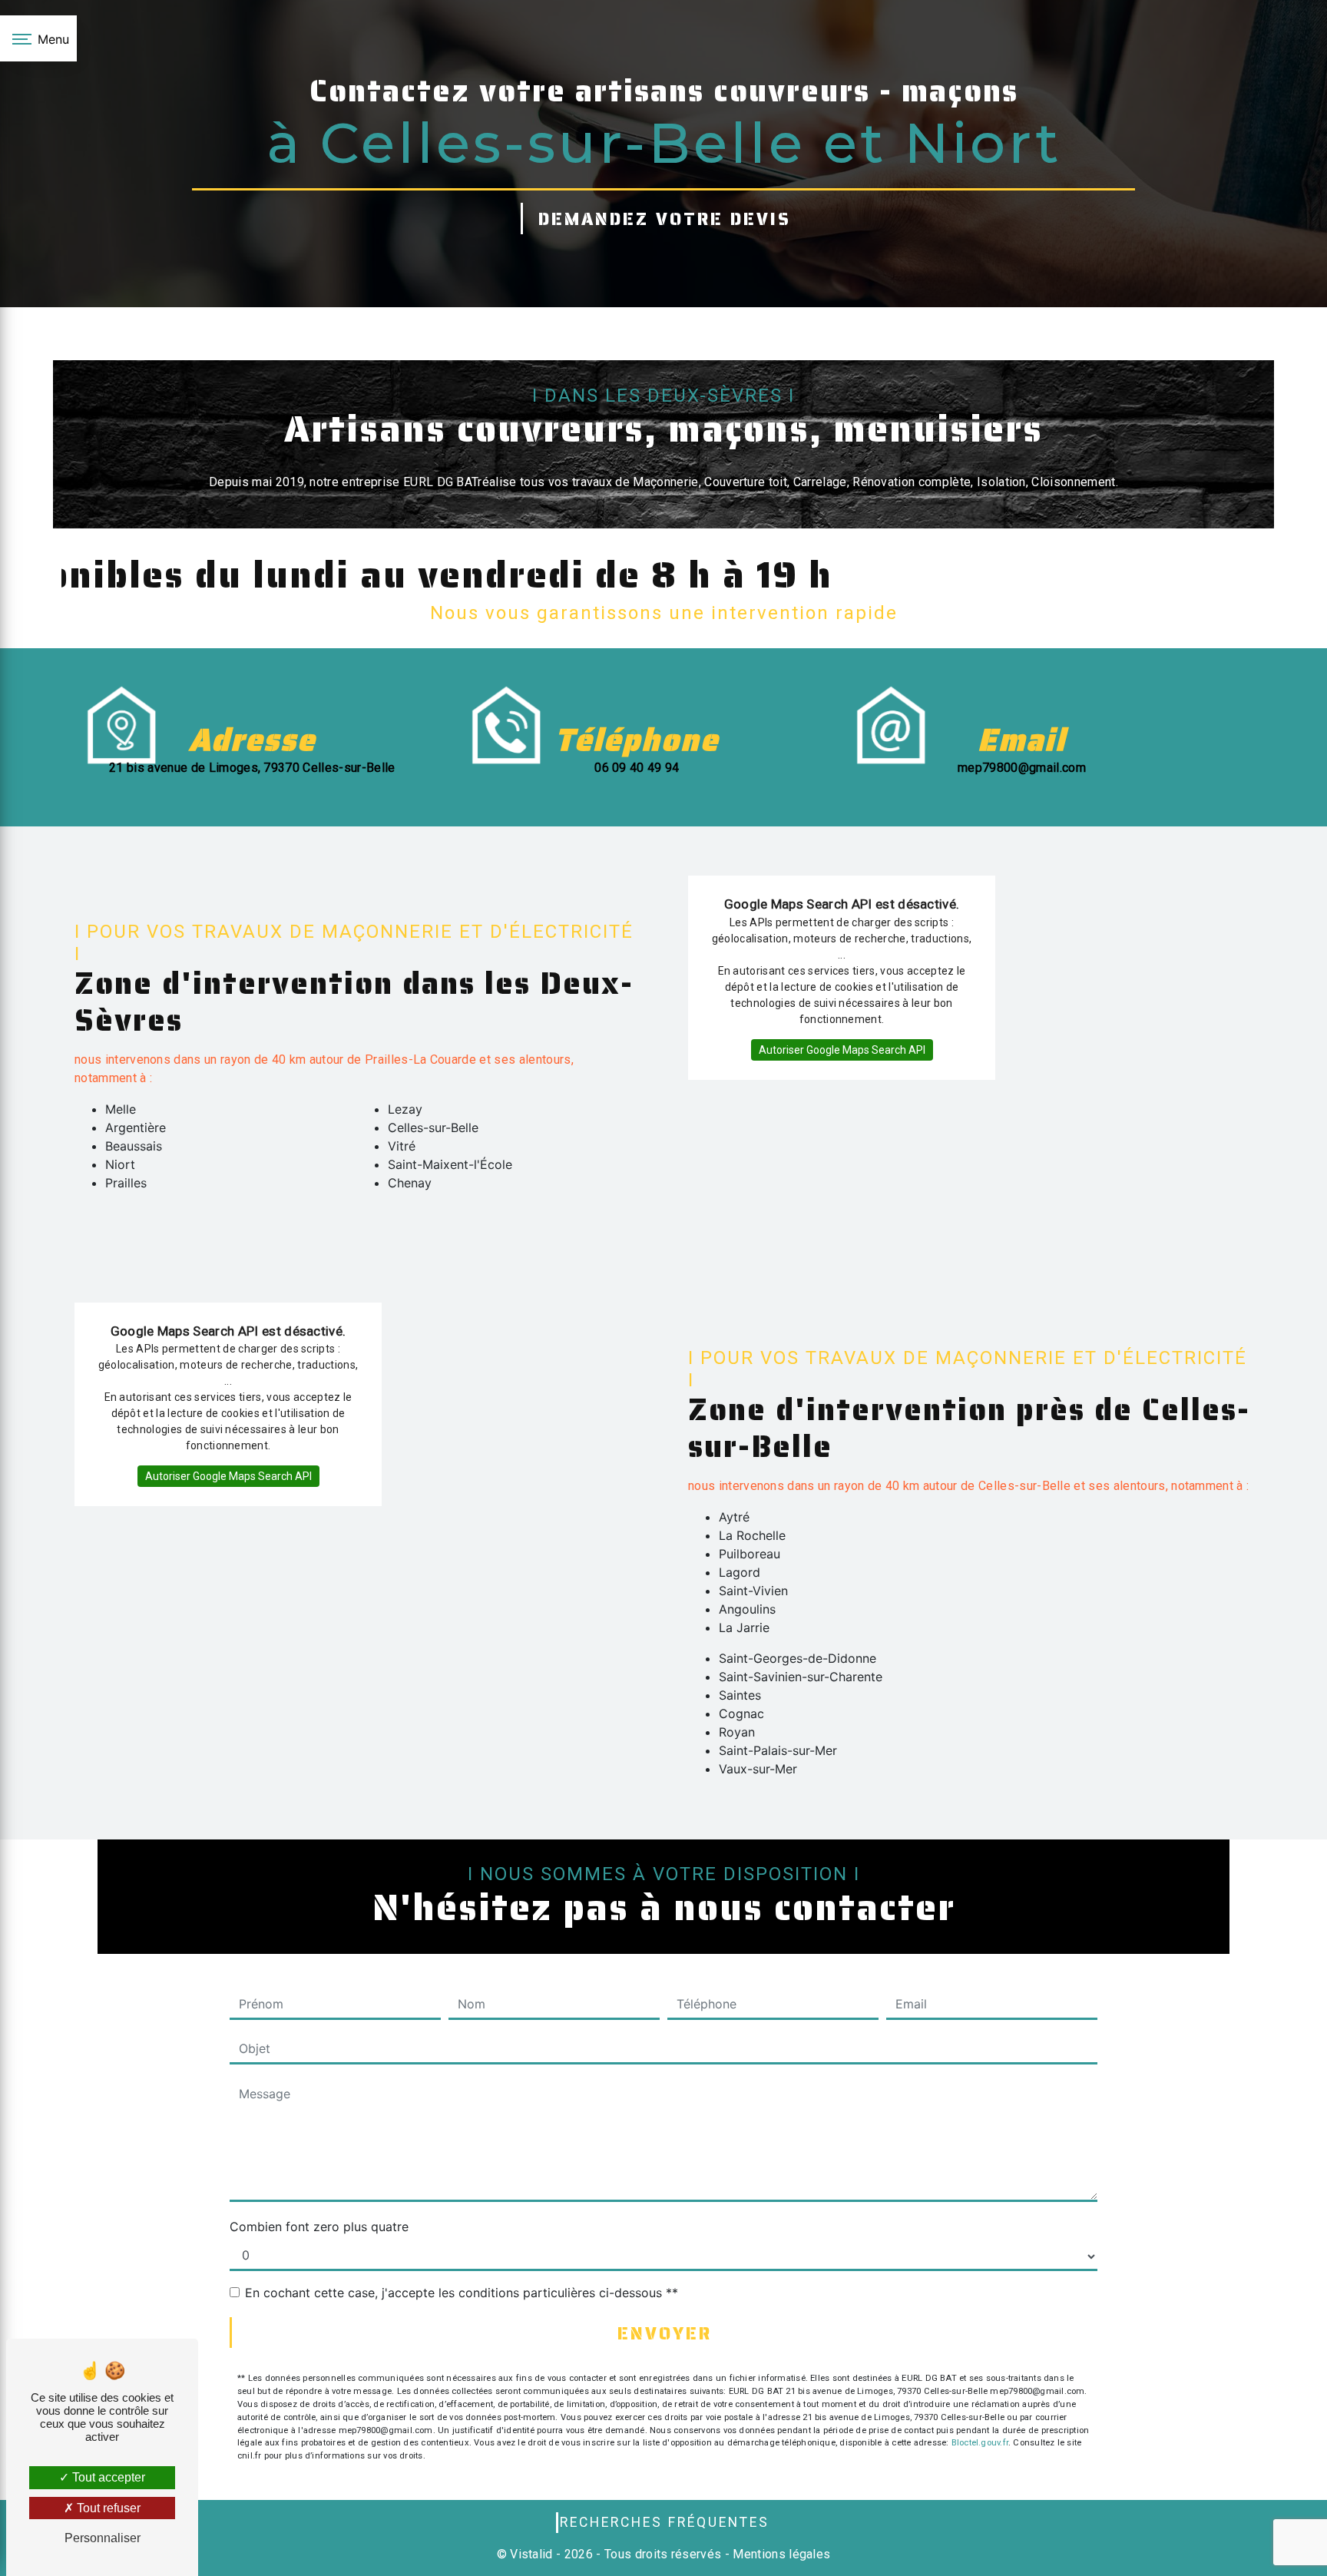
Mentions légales (780, 2554)
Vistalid (531, 2554)
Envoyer (665, 2334)
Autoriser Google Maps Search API (842, 1050)
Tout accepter (107, 2477)
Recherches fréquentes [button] (665, 2522)
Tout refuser (107, 2508)
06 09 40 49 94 (637, 768)
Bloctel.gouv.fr (980, 2443)
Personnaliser (103, 2538)
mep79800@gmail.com (1022, 768)
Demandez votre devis (665, 219)
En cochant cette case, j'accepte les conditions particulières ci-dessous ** (462, 2293)
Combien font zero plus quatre (319, 2227)
